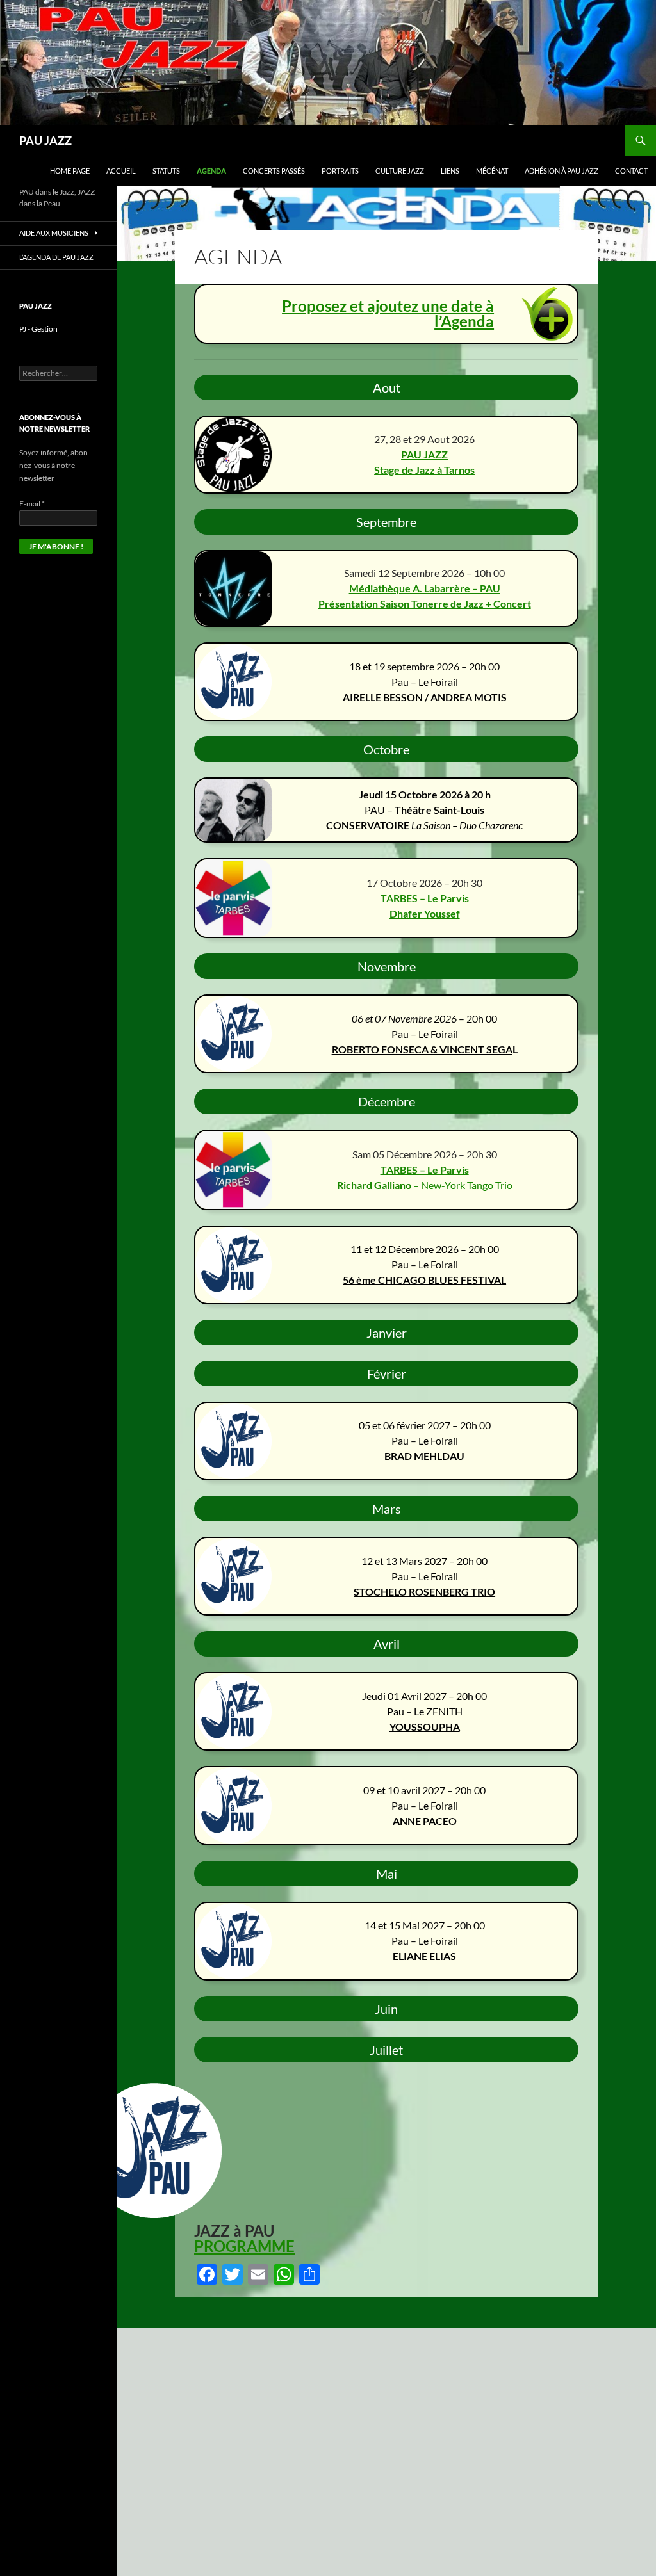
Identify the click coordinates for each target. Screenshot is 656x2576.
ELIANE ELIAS (424, 1956)
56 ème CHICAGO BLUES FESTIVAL (424, 1280)
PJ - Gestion (38, 329)
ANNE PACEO (425, 1821)
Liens (450, 171)
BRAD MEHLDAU (424, 1456)
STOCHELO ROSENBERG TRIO (424, 1592)
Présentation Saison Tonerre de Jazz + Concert (425, 603)
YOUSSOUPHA (425, 1727)
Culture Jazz (400, 171)
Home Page (70, 171)
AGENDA (211, 171)
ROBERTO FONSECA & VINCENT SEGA (422, 1049)
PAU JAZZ (45, 140)
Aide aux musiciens (54, 233)
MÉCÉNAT (492, 171)
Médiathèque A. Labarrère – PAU (425, 588)
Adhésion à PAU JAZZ (562, 171)
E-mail (32, 504)
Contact (631, 171)
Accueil (121, 171)
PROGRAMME (244, 2246)
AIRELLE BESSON (384, 697)
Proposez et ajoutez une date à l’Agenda (388, 313)
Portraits (340, 171)
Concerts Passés (274, 171)
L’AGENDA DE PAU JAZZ (56, 257)
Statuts (166, 171)
